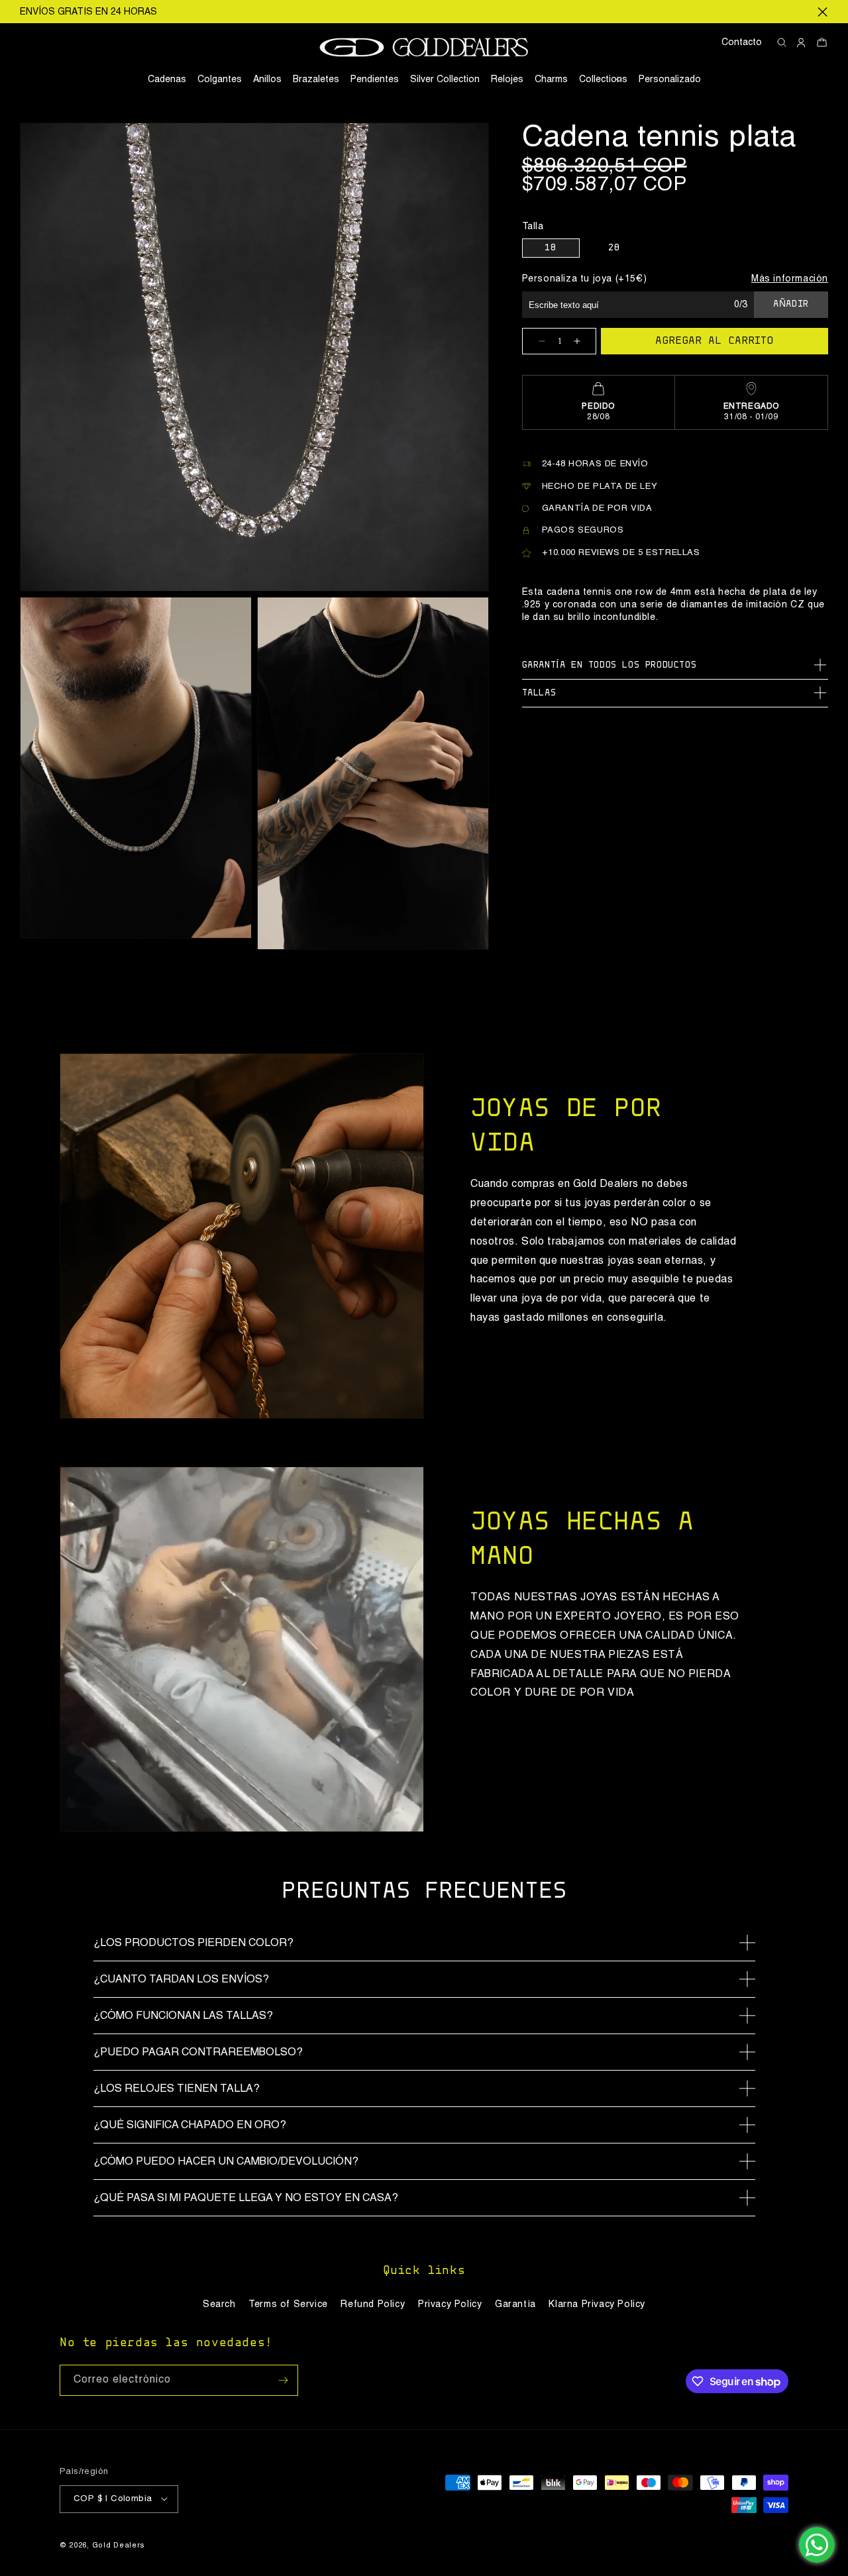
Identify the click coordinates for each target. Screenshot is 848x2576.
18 (550, 248)
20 (614, 248)
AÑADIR (791, 305)
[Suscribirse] (283, 2380)
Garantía (515, 2304)
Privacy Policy (450, 2304)
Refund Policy (373, 2304)
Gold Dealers (119, 2545)
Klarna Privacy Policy (597, 2304)
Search (219, 2304)
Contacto (742, 42)
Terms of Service (288, 2304)
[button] (603, 79)
